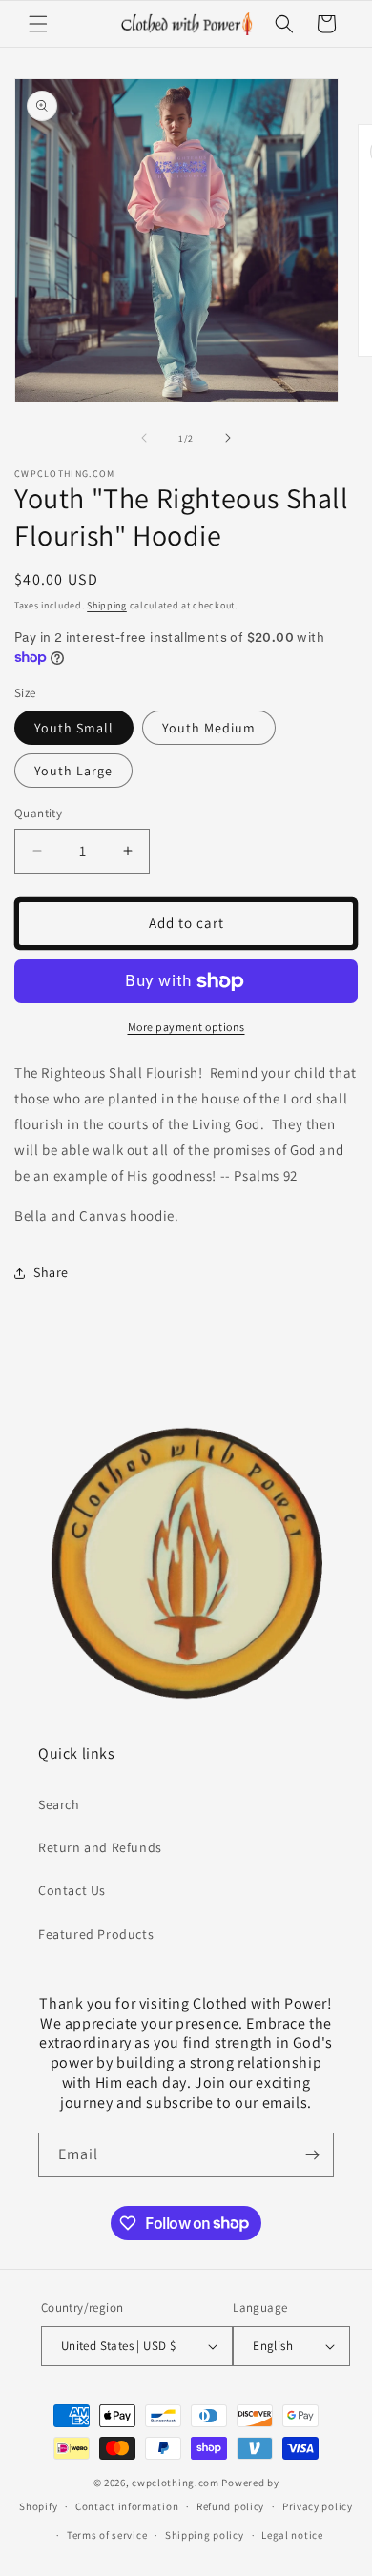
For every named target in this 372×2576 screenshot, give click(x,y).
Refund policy (230, 2506)
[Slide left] (144, 438)
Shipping (107, 605)
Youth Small (74, 728)
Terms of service (107, 2535)
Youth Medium (209, 728)
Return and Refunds (100, 1847)
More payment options (186, 1027)
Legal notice (292, 2535)
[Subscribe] (312, 2155)
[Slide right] (228, 438)
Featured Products (96, 1934)
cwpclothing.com (176, 2483)
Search (59, 1804)
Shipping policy (205, 2535)
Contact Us (72, 1890)
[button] (38, 24)
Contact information (127, 2506)
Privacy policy (318, 2506)
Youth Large (73, 771)
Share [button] (51, 1272)
